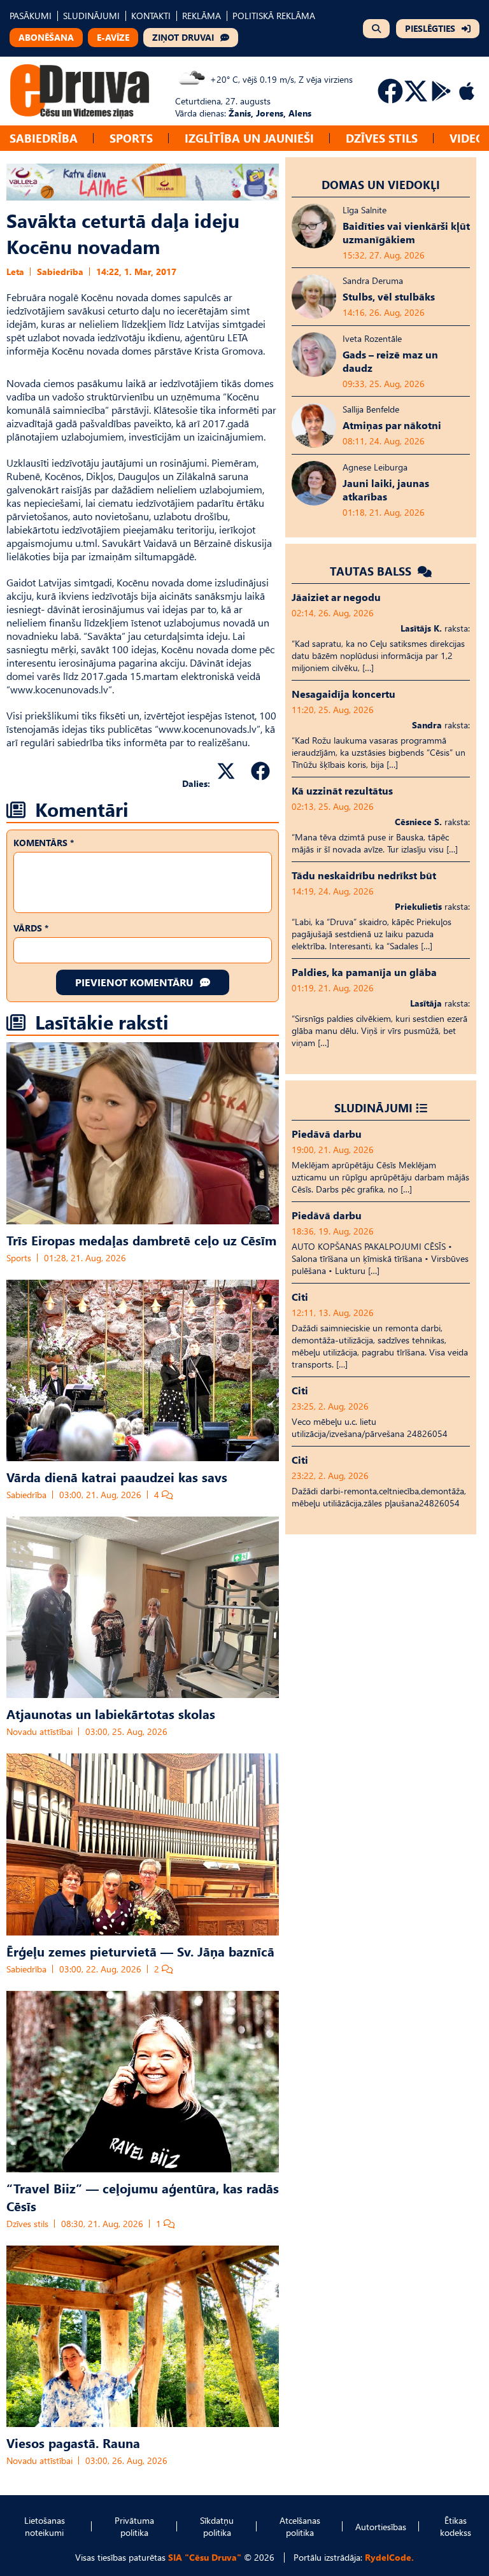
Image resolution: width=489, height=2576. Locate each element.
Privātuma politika (134, 2526)
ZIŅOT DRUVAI (183, 37)
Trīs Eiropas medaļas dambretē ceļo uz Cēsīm (141, 1240)
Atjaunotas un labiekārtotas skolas (111, 1713)
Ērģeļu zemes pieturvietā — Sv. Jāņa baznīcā (140, 1951)
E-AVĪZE (113, 37)
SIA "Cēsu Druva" (205, 2557)
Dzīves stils (382, 138)
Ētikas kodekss (456, 2526)
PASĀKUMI (31, 16)
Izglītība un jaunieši (249, 138)
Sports (131, 138)
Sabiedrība (44, 138)
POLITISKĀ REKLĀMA (274, 16)
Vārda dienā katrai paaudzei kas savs (117, 1476)
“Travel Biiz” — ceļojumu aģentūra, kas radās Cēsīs (143, 2197)
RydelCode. (389, 2557)
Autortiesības (381, 2527)
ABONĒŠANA (46, 37)
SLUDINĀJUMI (91, 16)
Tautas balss (372, 571)
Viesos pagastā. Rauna (73, 2442)
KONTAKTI (151, 16)
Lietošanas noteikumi (45, 2526)
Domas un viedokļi (381, 184)
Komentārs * (44, 843)
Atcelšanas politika (300, 2526)
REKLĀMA (202, 16)
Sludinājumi (373, 1108)
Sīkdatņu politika (217, 2526)
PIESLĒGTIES (430, 28)
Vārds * (31, 928)
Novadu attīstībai (39, 1731)
